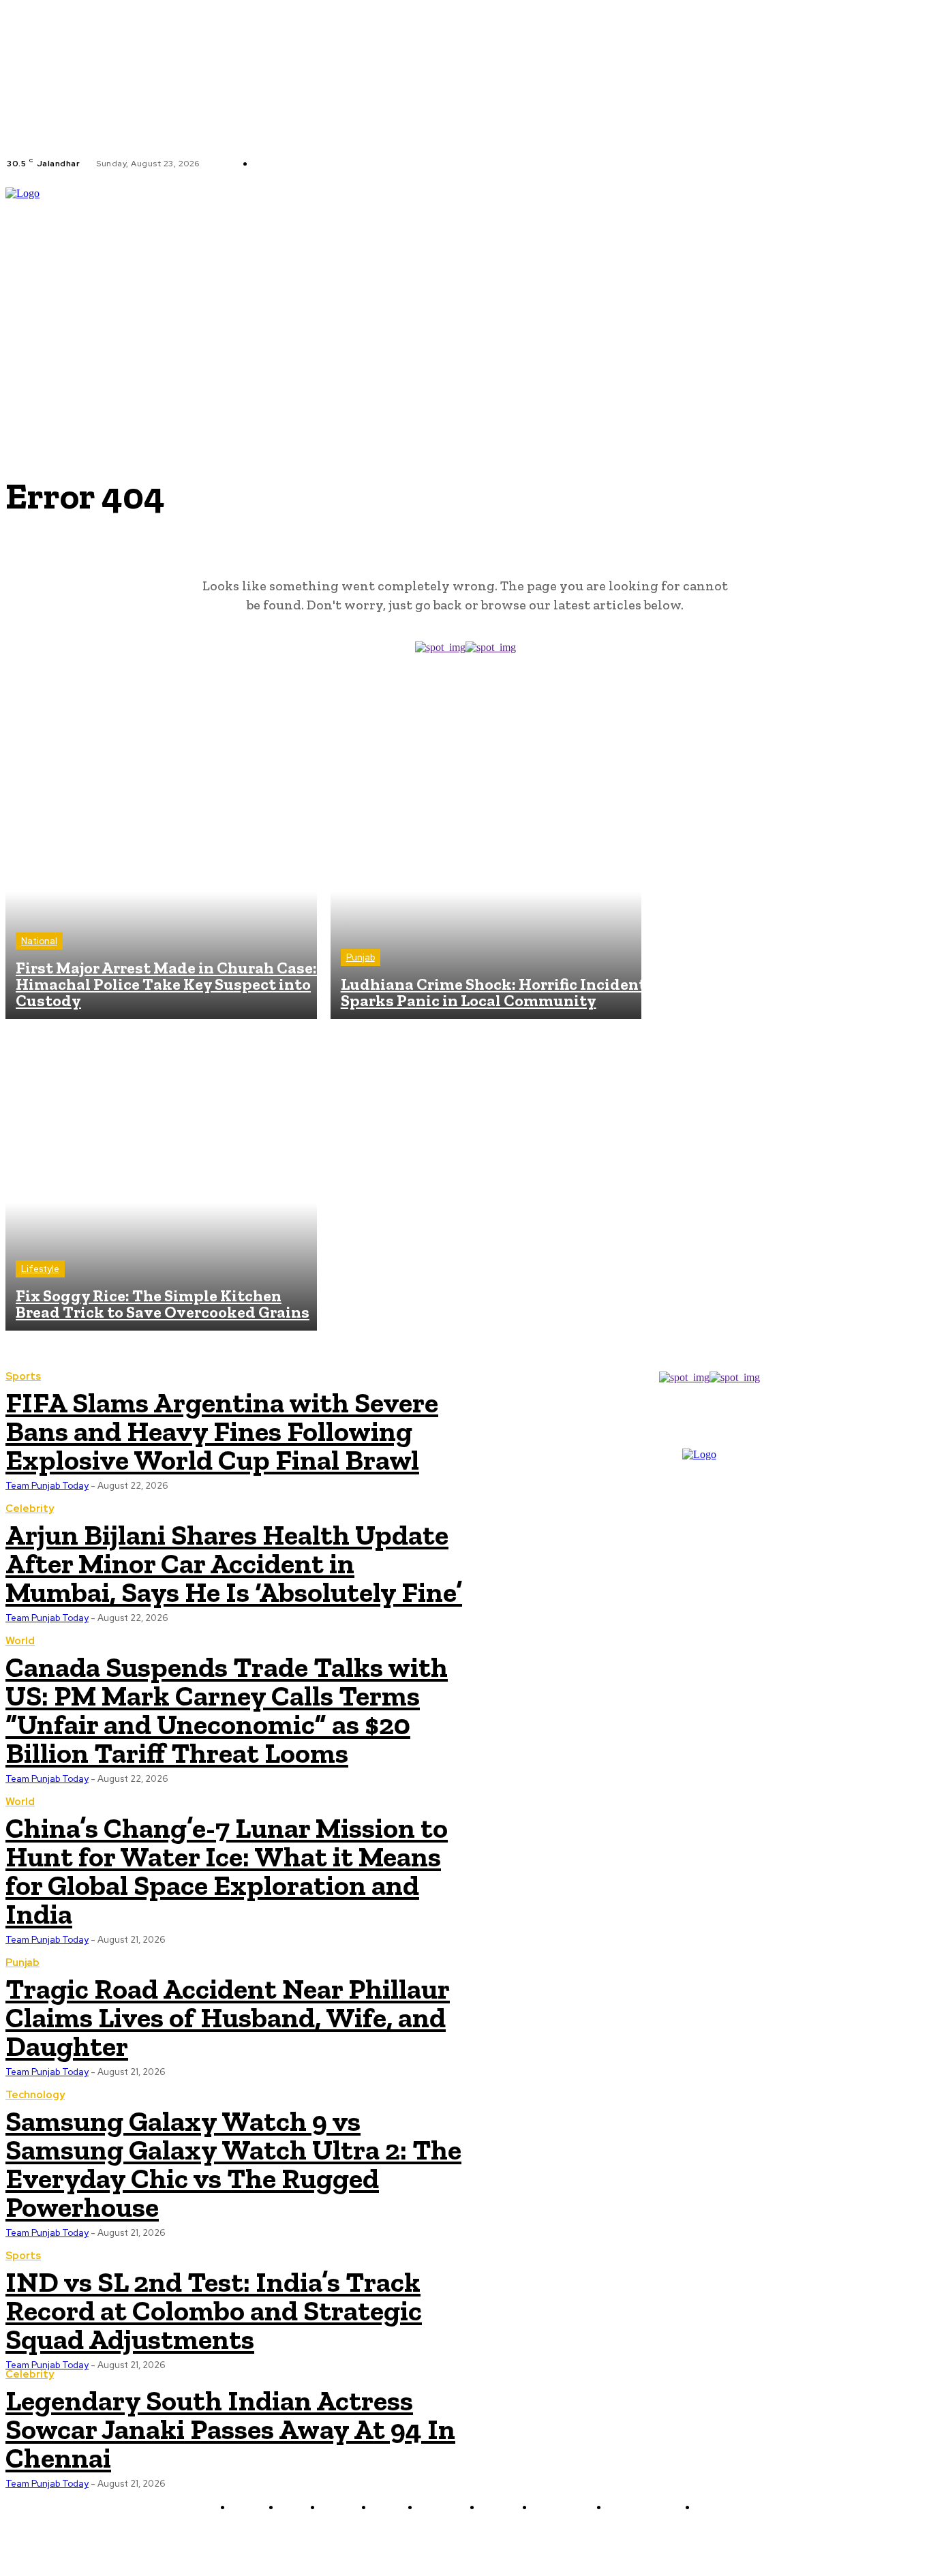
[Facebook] (413, 164)
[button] (919, 282)
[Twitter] (446, 164)
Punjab (361, 957)
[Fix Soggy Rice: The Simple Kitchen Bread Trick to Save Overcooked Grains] (161, 1175)
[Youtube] (462, 164)
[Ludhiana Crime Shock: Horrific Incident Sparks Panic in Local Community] (486, 864)
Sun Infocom (610, 2540)
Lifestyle (40, 1269)
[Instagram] (429, 164)
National (39, 941)
